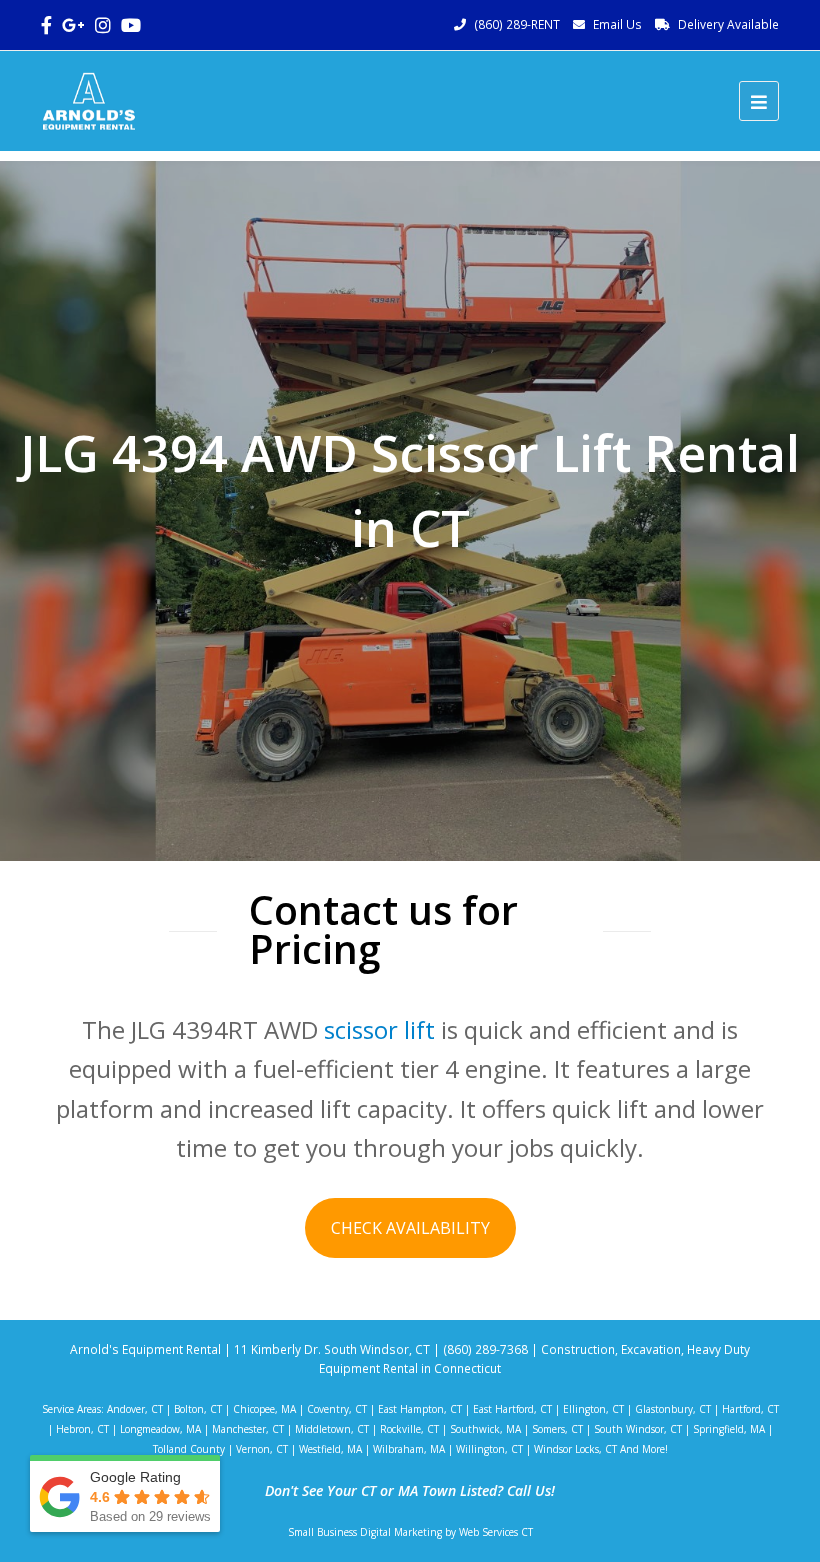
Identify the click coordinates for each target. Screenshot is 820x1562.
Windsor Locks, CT (575, 1449)
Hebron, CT (82, 1429)
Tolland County (189, 1449)
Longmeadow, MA (160, 1429)
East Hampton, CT (420, 1409)
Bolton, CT (198, 1409)
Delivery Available (728, 24)
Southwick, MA (485, 1429)
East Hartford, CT (512, 1409)
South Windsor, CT (638, 1429)
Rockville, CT (409, 1429)
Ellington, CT (593, 1409)
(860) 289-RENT (517, 24)
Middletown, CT (332, 1429)
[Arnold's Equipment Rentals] (88, 99)
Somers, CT (557, 1429)
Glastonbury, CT (673, 1409)
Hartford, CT (750, 1409)
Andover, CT (135, 1409)
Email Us (617, 24)
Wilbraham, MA (409, 1449)
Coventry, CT (337, 1409)
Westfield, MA (330, 1449)
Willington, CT (489, 1449)
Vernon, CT (262, 1449)
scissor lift (379, 1029)
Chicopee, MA (264, 1409)
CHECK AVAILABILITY (410, 1228)
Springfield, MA (729, 1429)
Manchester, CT (248, 1429)
